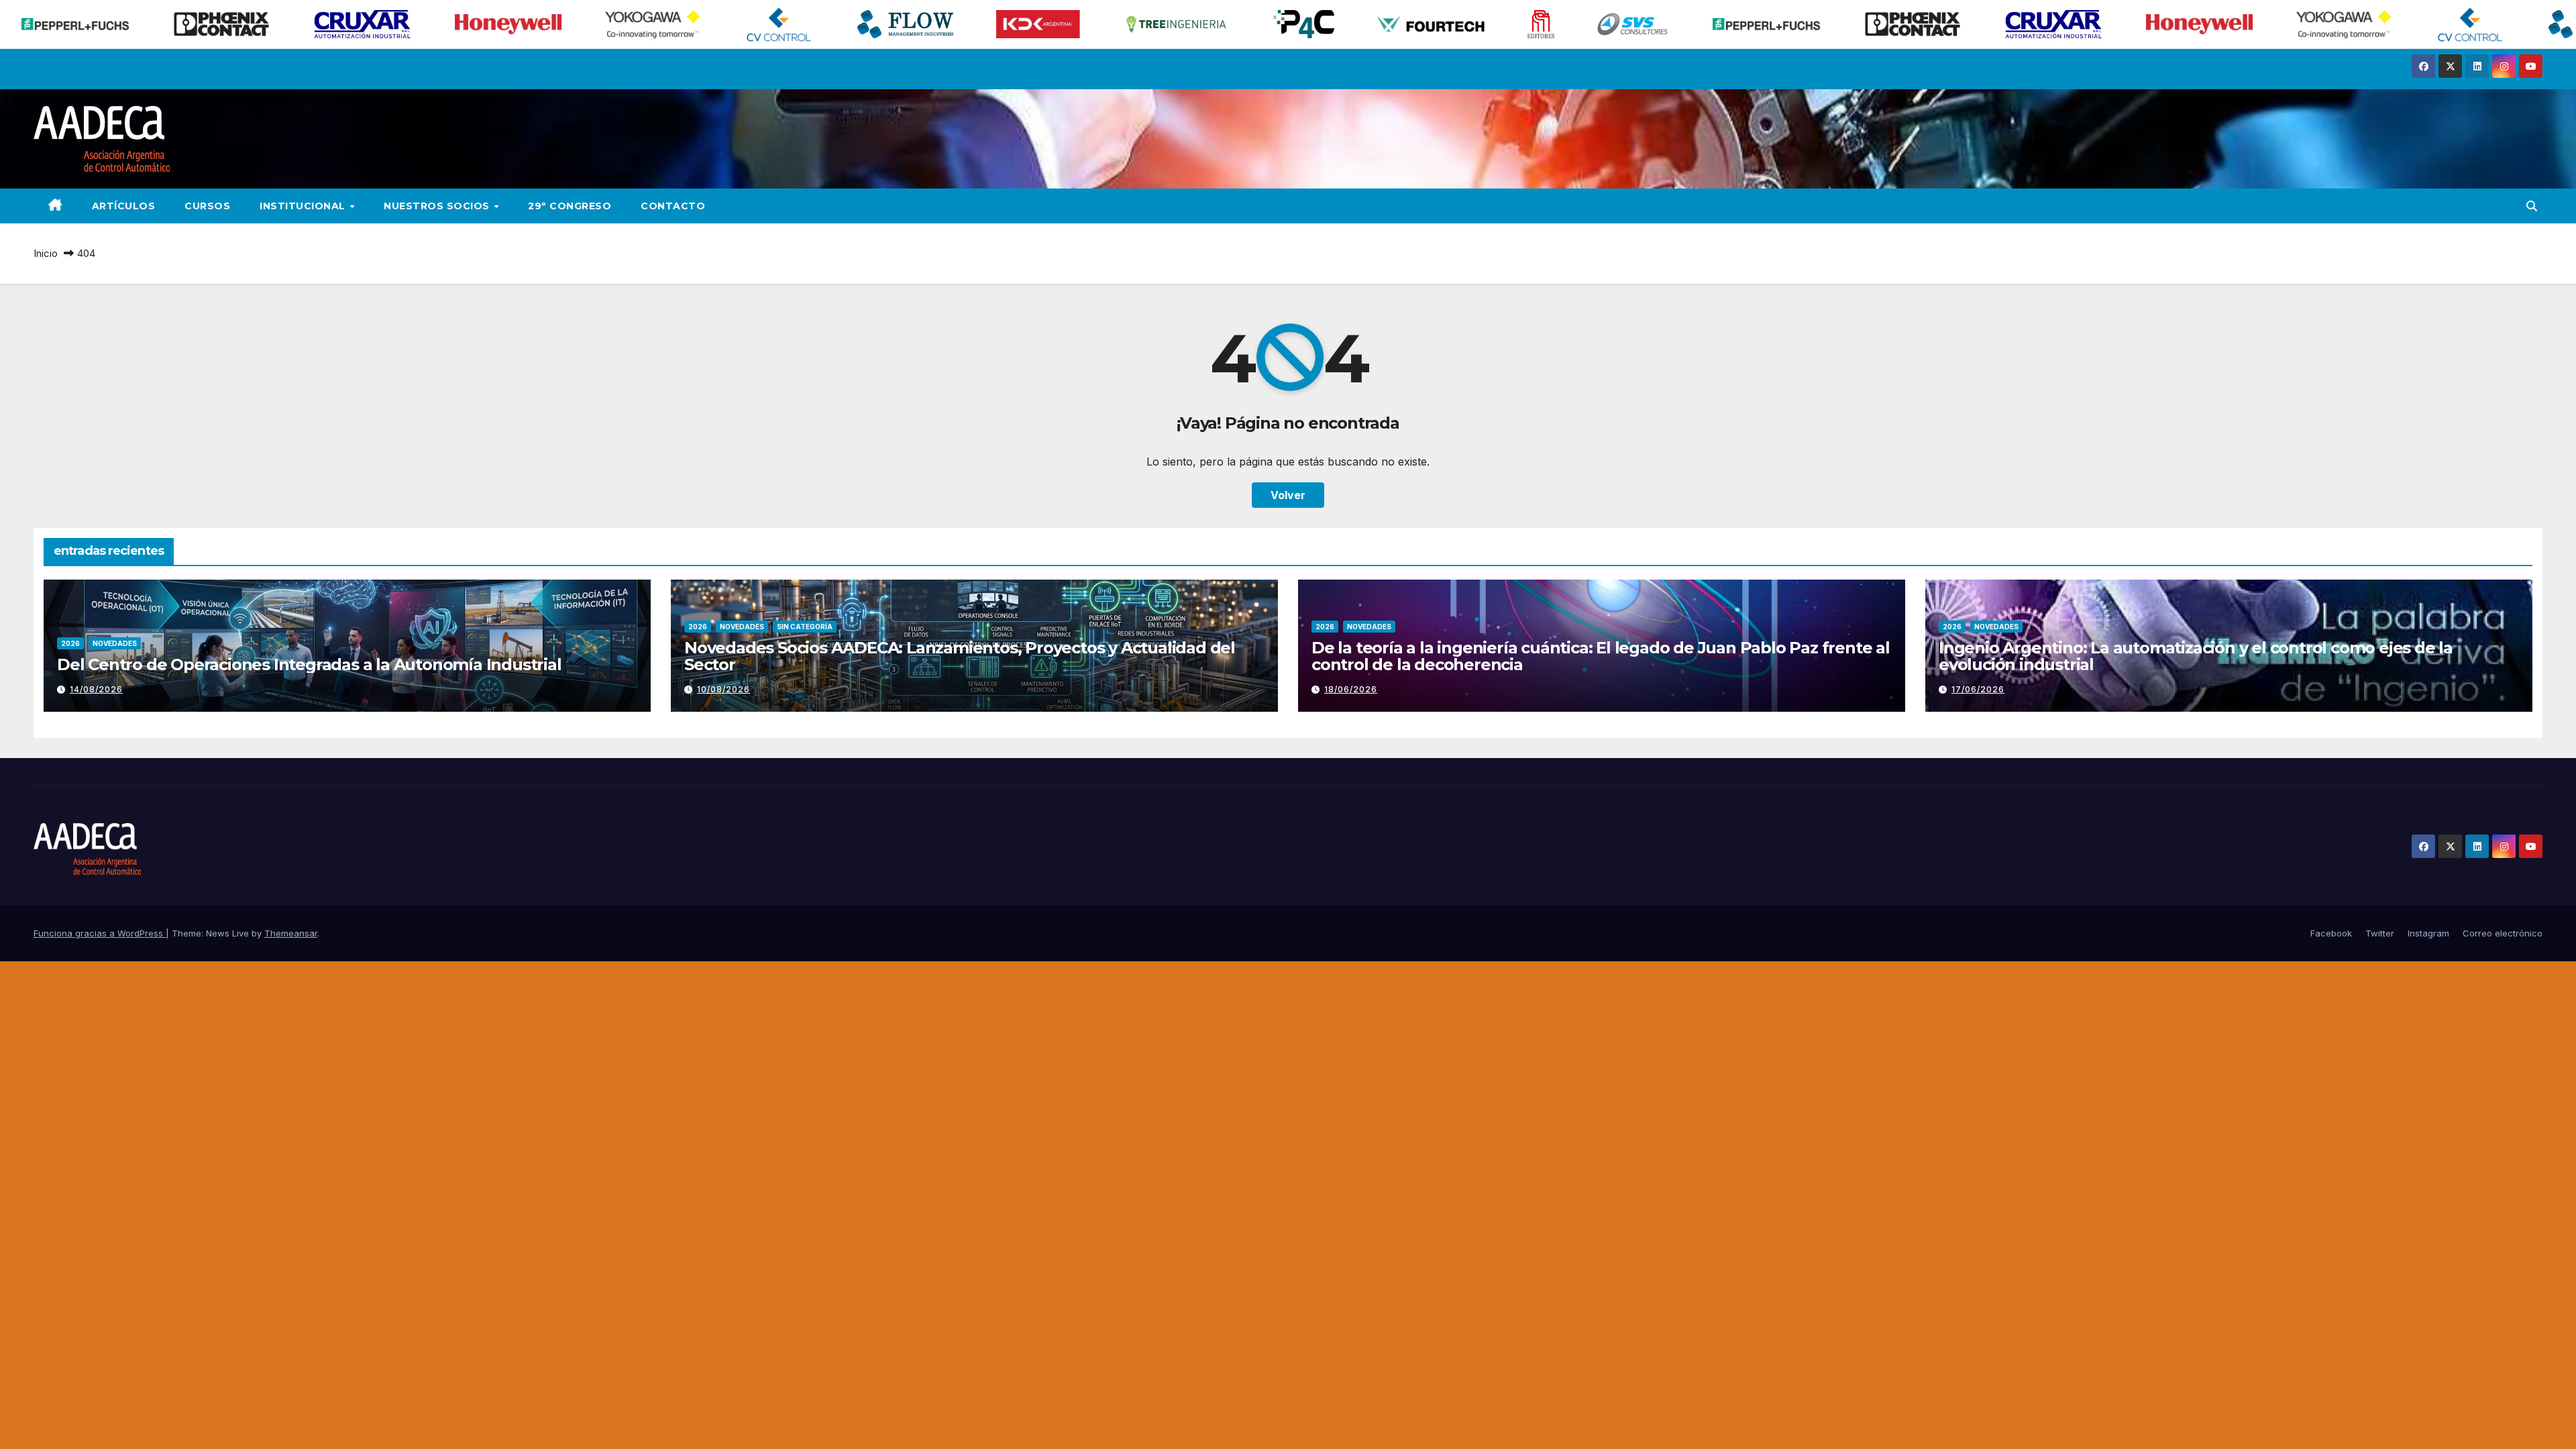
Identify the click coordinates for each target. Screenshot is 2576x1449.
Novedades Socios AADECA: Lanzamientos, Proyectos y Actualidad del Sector (960, 656)
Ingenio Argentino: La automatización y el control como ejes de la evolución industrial (2196, 656)
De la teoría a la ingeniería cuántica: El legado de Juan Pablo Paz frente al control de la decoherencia (1601, 656)
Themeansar (291, 933)
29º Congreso (570, 206)
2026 (70, 643)
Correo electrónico (2503, 933)
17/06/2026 (1978, 689)
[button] (2532, 206)
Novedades (115, 643)
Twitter (2380, 933)
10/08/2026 (723, 689)
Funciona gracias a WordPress (100, 933)
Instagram (2428, 933)
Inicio (46, 253)
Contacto (673, 206)
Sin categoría (805, 627)
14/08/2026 (96, 689)
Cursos (207, 206)
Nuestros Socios (438, 206)
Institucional (304, 206)
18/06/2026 (1351, 689)
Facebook (2331, 933)
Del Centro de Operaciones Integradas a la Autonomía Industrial (309, 664)
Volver (1288, 495)
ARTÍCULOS (124, 206)
